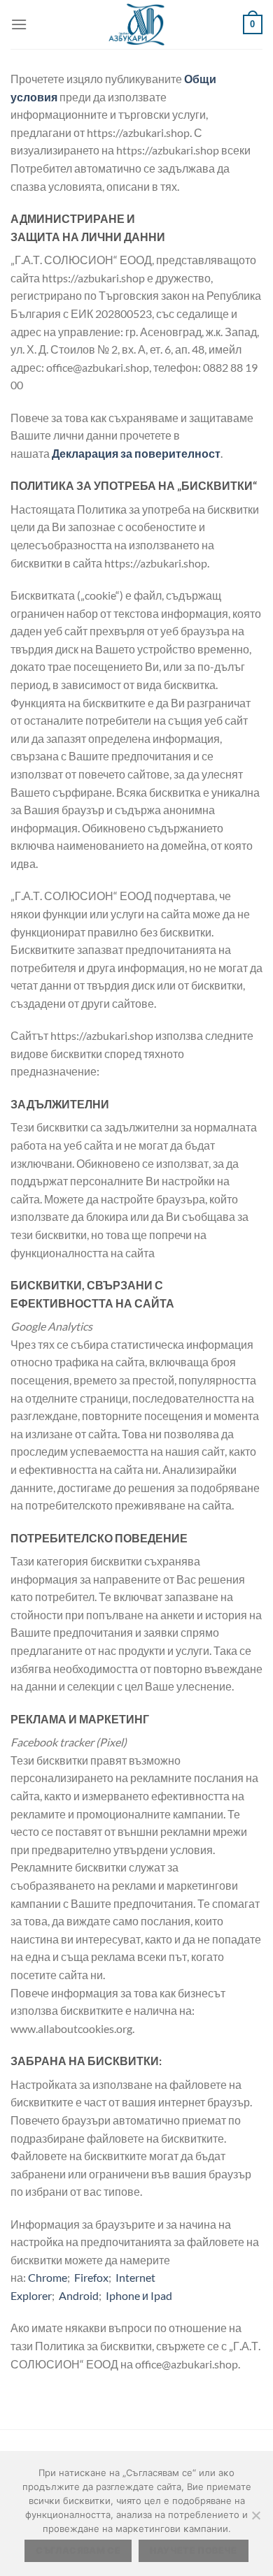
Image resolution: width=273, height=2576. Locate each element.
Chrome (48, 2277)
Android (79, 2295)
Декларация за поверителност (136, 453)
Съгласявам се (78, 2550)
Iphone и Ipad (139, 2295)
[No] (255, 2519)
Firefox (91, 2277)
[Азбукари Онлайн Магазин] (136, 24)
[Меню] (19, 24)
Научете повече (193, 2550)
